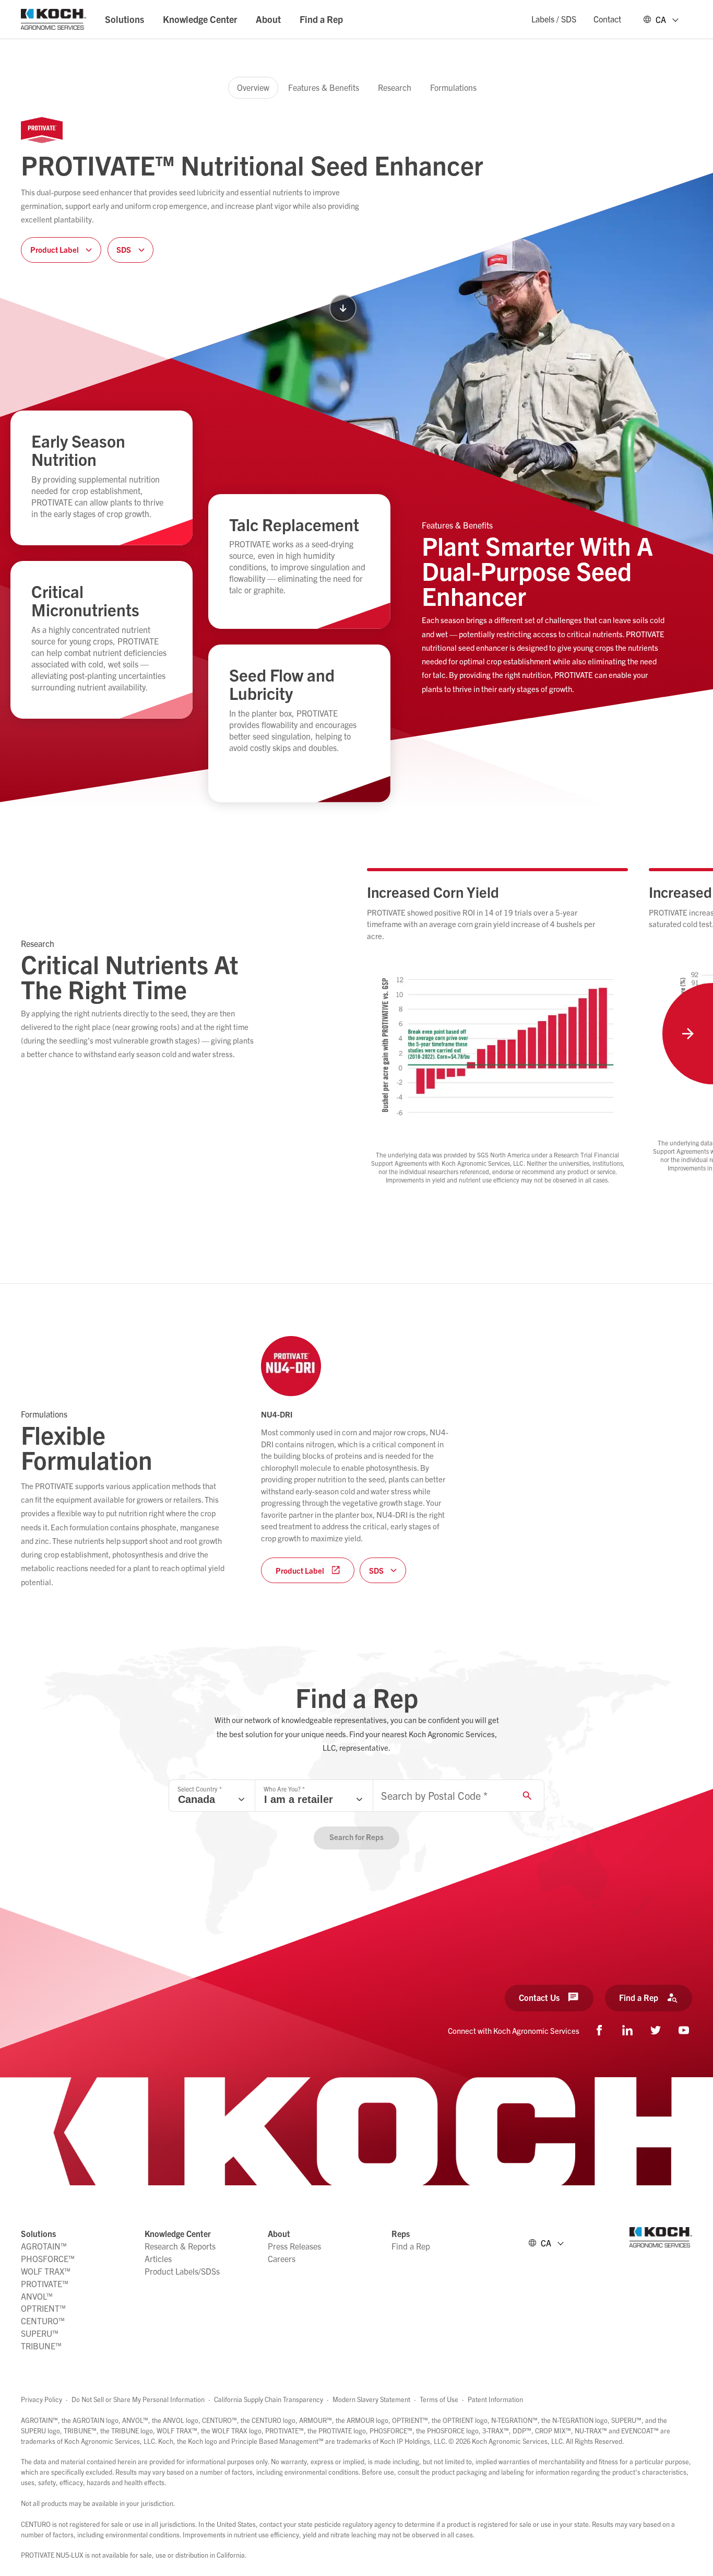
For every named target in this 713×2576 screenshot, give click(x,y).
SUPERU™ (40, 2333)
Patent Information (495, 2399)
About (268, 19)
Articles (158, 2258)
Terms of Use (439, 2399)
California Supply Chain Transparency (269, 2399)
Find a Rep (321, 19)
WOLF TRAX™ (46, 2271)
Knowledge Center (200, 19)
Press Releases (294, 2246)
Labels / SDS (554, 19)
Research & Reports (180, 2246)
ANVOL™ (37, 2296)
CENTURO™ (43, 2321)
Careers (282, 2258)
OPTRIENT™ (43, 2308)
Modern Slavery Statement (371, 2399)
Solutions (124, 19)
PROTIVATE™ (45, 2284)
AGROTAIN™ (44, 2246)
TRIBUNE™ (41, 2346)
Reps (401, 2233)
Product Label (300, 1570)
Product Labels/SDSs (182, 2271)
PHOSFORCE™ (48, 2258)
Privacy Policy (41, 2399)
